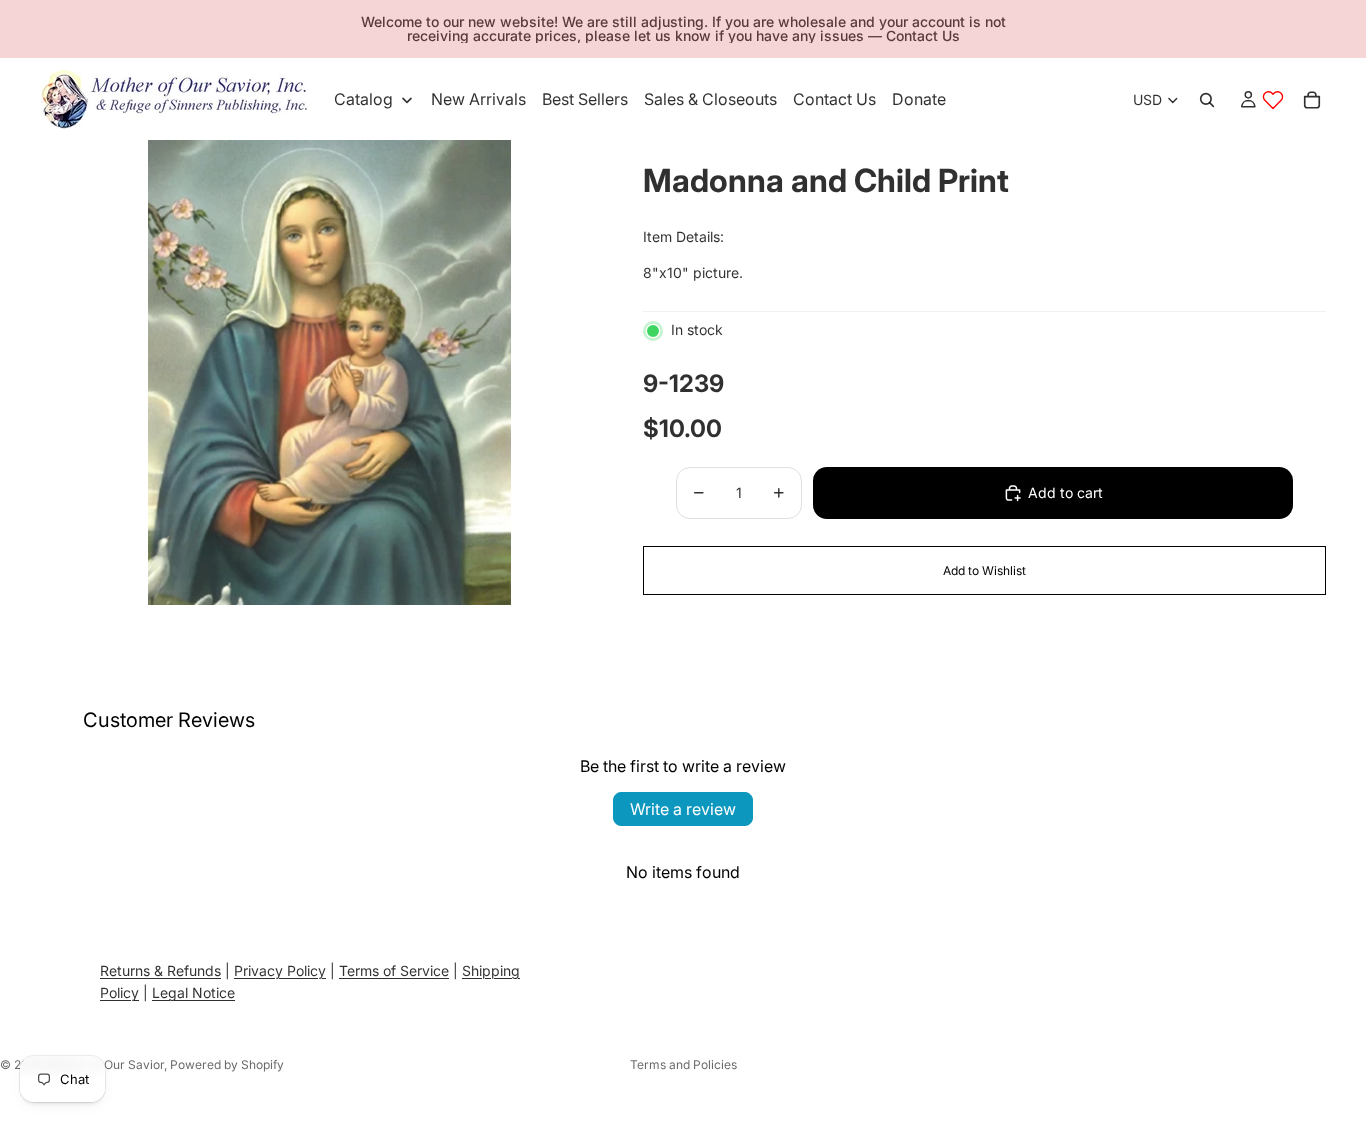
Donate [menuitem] (919, 99)
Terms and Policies (683, 1064)
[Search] (1207, 100)
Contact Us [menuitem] (834, 99)
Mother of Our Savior (105, 1064)
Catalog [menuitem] (363, 99)
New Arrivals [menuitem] (478, 99)
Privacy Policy (280, 970)
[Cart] (1312, 100)
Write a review (683, 809)
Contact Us (923, 35)
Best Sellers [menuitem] (585, 99)
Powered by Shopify (227, 1064)
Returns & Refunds (160, 970)
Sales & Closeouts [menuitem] (710, 99)
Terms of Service (394, 970)
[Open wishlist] (1273, 100)
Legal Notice (193, 993)
